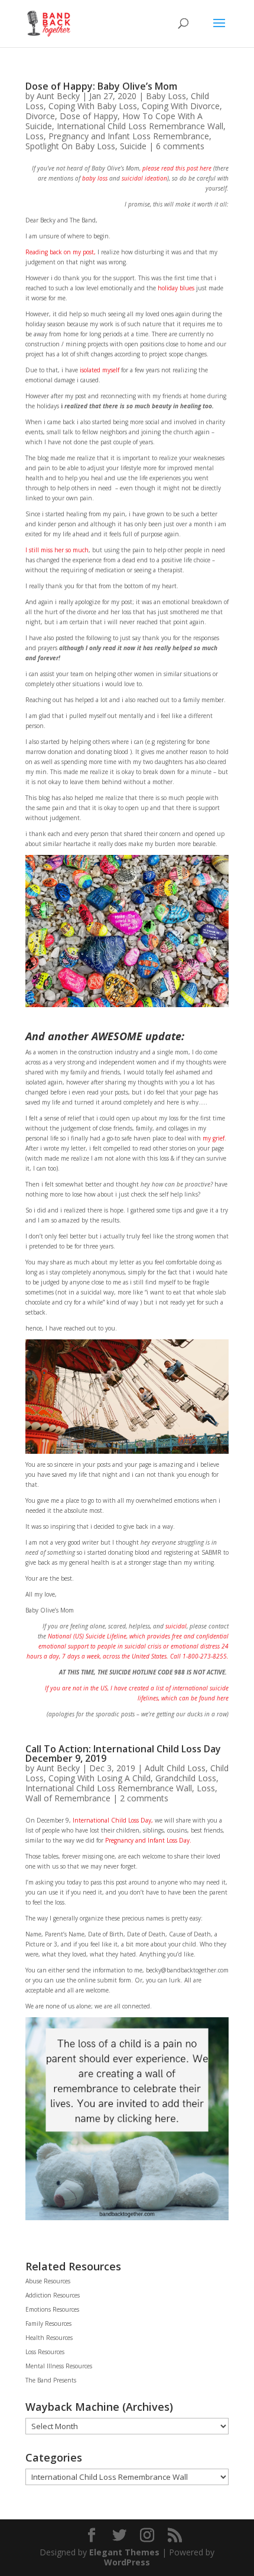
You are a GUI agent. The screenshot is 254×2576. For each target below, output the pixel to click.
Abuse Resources (48, 2281)
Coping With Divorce (181, 106)
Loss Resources (45, 2352)
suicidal (176, 1626)
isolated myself (99, 370)
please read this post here (176, 168)
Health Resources (49, 2338)
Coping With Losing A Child (100, 1778)
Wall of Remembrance (68, 1798)
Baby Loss (166, 96)
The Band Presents (51, 2380)
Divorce (40, 116)
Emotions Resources (52, 2309)
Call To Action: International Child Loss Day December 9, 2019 (123, 1754)
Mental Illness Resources (59, 2366)
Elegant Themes (124, 2552)
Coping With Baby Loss (93, 106)
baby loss (95, 178)
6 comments (180, 146)
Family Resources (48, 2323)
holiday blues (175, 288)
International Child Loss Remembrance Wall (140, 126)
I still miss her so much (57, 550)
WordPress (127, 2562)
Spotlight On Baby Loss (70, 146)
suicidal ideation (144, 178)
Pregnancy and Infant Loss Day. (148, 1840)
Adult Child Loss (175, 1768)
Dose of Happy (89, 116)
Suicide (133, 146)
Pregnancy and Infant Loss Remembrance (129, 136)
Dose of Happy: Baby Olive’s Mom (101, 86)
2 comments (144, 1798)
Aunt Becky (58, 96)
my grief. (214, 1138)
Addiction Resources (53, 2295)
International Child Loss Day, (112, 1820)
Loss (35, 136)
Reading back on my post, (61, 252)
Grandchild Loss (186, 1778)
